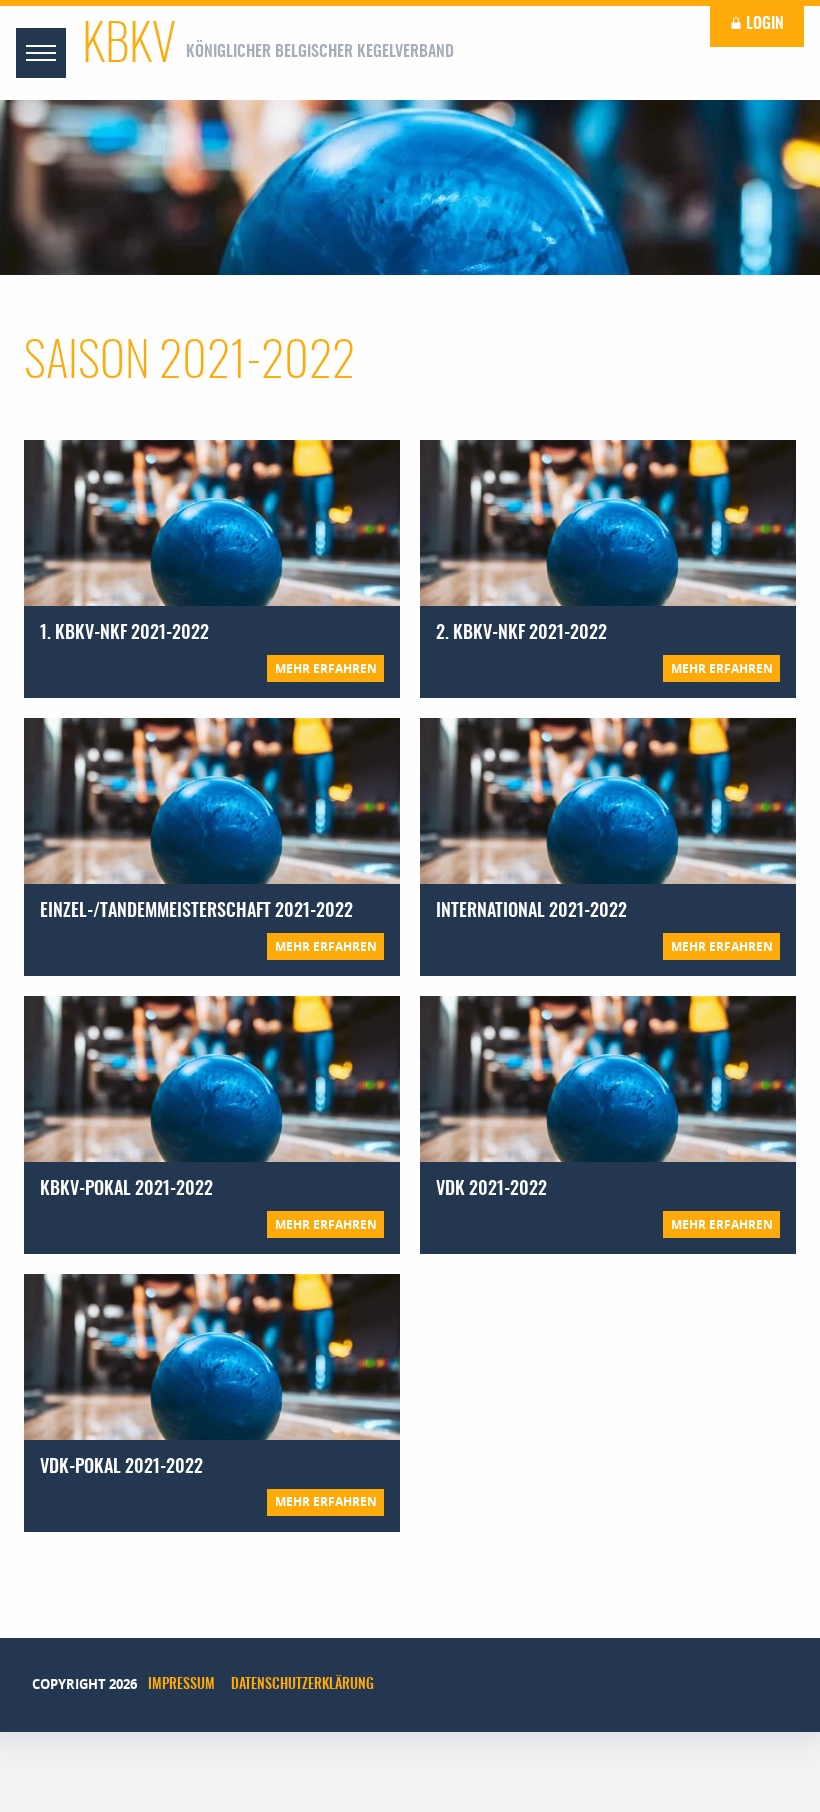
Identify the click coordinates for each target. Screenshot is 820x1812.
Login (763, 24)
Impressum (181, 1685)
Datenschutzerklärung (302, 1685)
